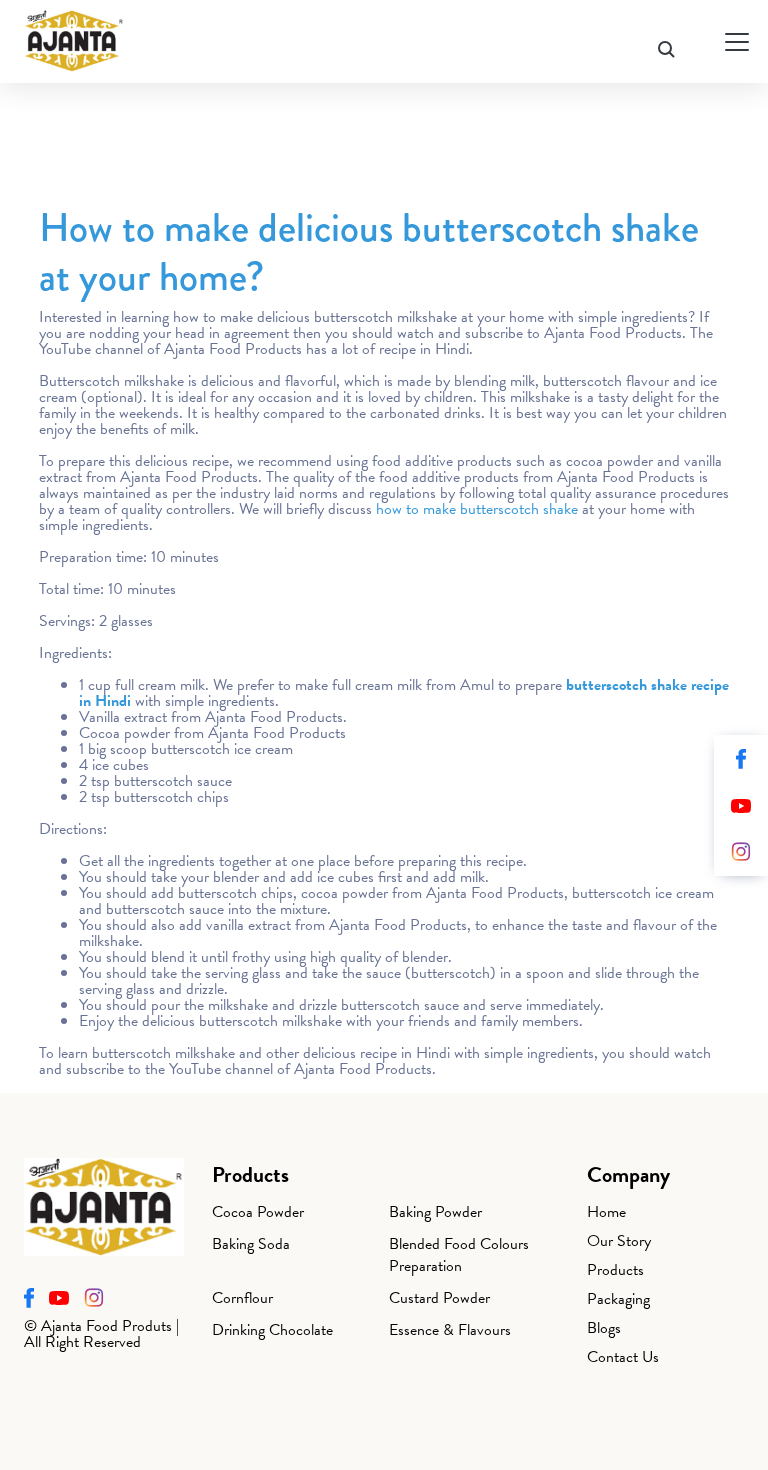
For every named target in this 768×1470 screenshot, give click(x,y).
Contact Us (623, 1357)
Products (615, 1270)
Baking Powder (435, 1212)
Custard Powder (439, 1298)
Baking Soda (251, 1244)
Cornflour (242, 1298)
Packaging (618, 1299)
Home (606, 1212)
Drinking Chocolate (272, 1330)
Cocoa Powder (258, 1212)
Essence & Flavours (450, 1330)
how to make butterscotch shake (477, 509)
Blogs (604, 1328)
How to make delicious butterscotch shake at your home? (369, 252)
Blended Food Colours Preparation (459, 1255)
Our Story (619, 1241)
